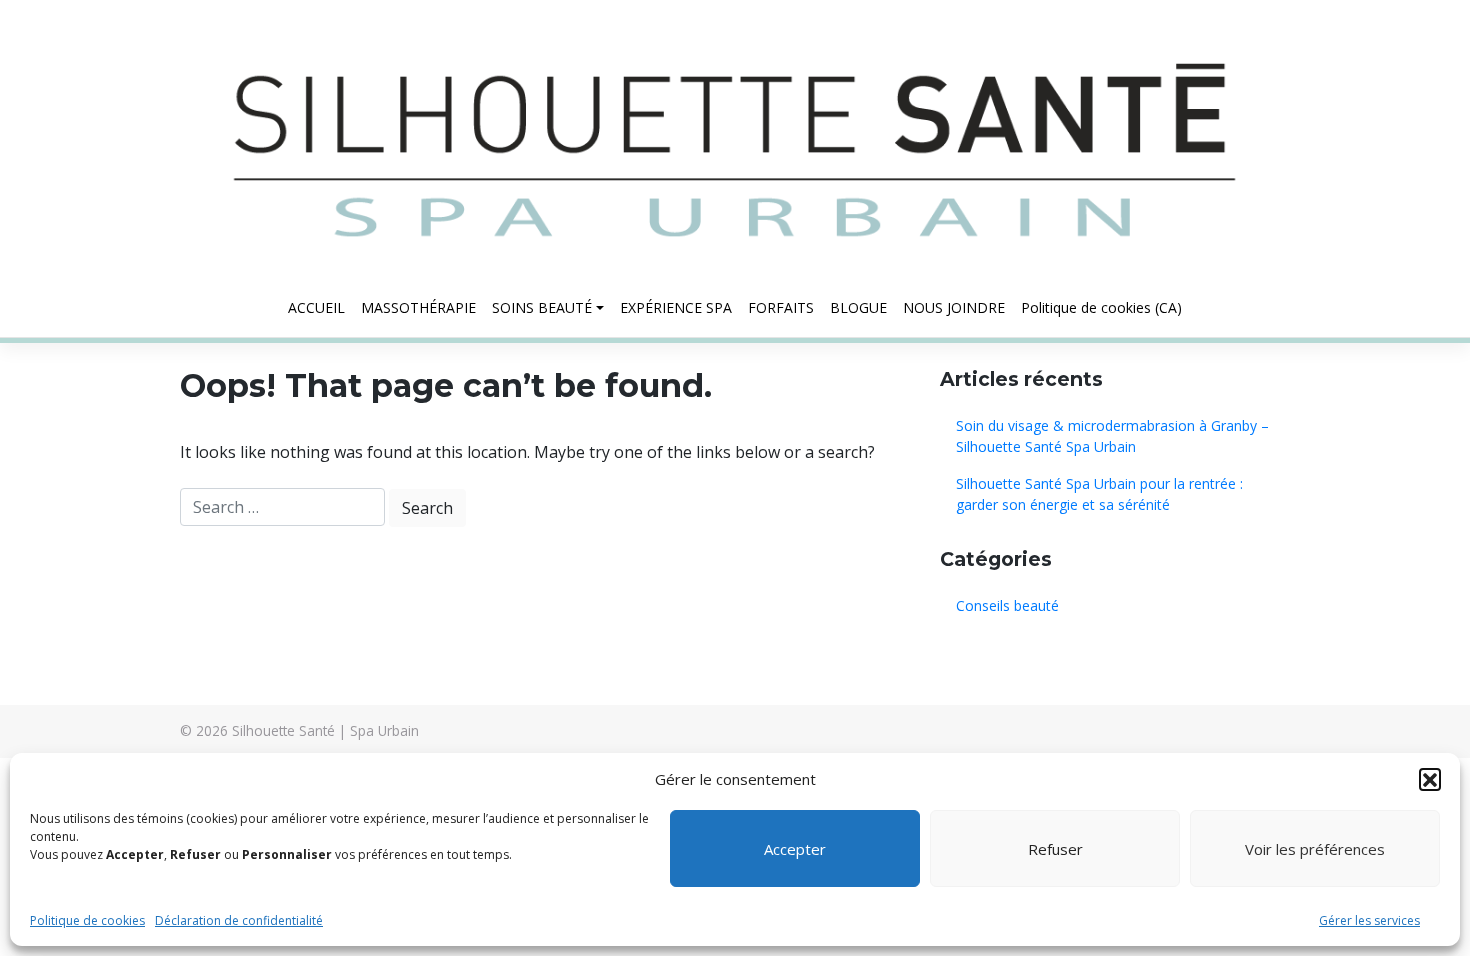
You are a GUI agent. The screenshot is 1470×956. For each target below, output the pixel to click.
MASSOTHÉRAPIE (418, 307)
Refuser (1055, 849)
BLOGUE (858, 307)
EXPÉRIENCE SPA (676, 307)
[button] (1430, 779)
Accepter (795, 849)
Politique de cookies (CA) (1101, 307)
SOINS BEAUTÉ (542, 307)
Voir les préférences (1315, 849)
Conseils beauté (1007, 605)
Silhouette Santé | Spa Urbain (325, 730)
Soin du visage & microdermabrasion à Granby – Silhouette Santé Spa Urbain (1112, 436)
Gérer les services (1369, 920)
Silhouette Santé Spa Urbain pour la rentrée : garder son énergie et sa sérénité (1099, 494)
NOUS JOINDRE (954, 307)
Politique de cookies (87, 920)
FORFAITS (781, 307)
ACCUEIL (316, 307)
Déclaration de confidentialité (239, 920)
